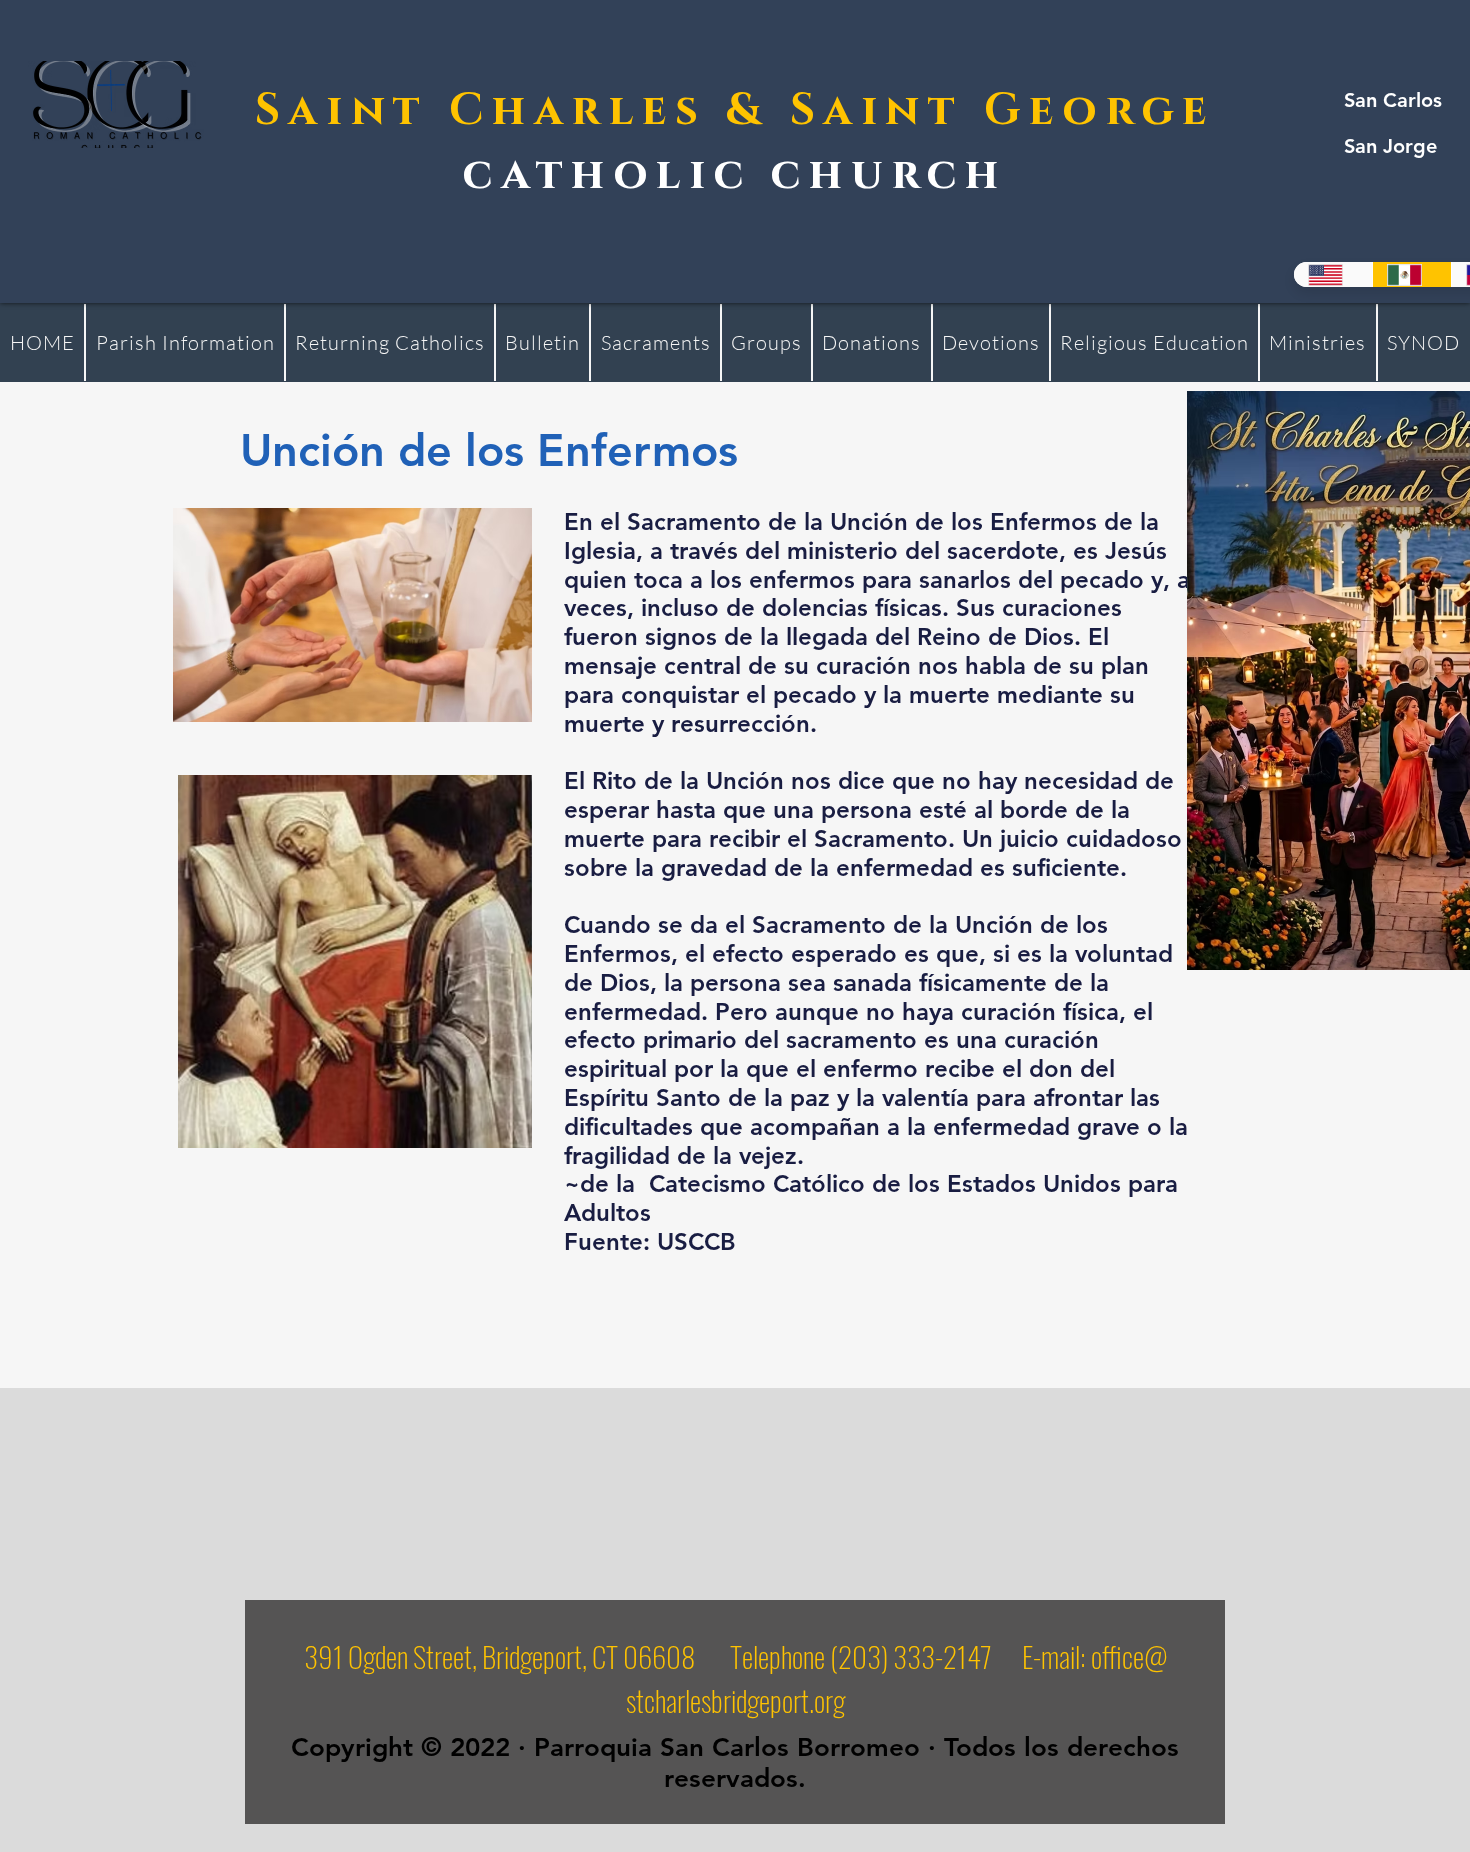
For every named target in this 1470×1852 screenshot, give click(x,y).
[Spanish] (1411, 274)
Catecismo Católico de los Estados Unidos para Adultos (871, 1198)
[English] (1333, 274)
